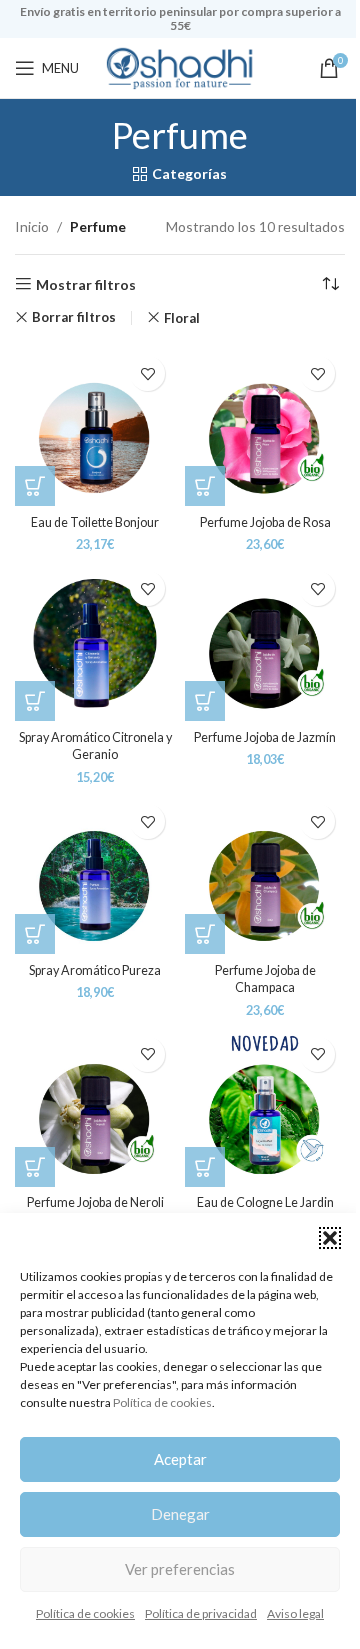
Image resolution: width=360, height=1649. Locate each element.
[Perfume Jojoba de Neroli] (95, 1107)
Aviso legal (295, 1613)
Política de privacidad (201, 1613)
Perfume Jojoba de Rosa (265, 522)
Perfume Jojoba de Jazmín (265, 737)
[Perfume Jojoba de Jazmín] (265, 641)
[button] (330, 1238)
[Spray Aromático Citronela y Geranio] (95, 641)
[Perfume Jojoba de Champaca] (265, 874)
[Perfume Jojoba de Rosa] (265, 426)
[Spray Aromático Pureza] (95, 874)
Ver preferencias (180, 1569)
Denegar (180, 1514)
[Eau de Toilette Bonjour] (95, 426)
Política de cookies (162, 1402)
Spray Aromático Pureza (95, 970)
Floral (182, 318)
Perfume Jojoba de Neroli (95, 1202)
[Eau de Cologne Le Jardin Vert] (265, 1107)
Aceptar (180, 1459)
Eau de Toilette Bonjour (95, 522)
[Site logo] (180, 66)
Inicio (32, 226)
